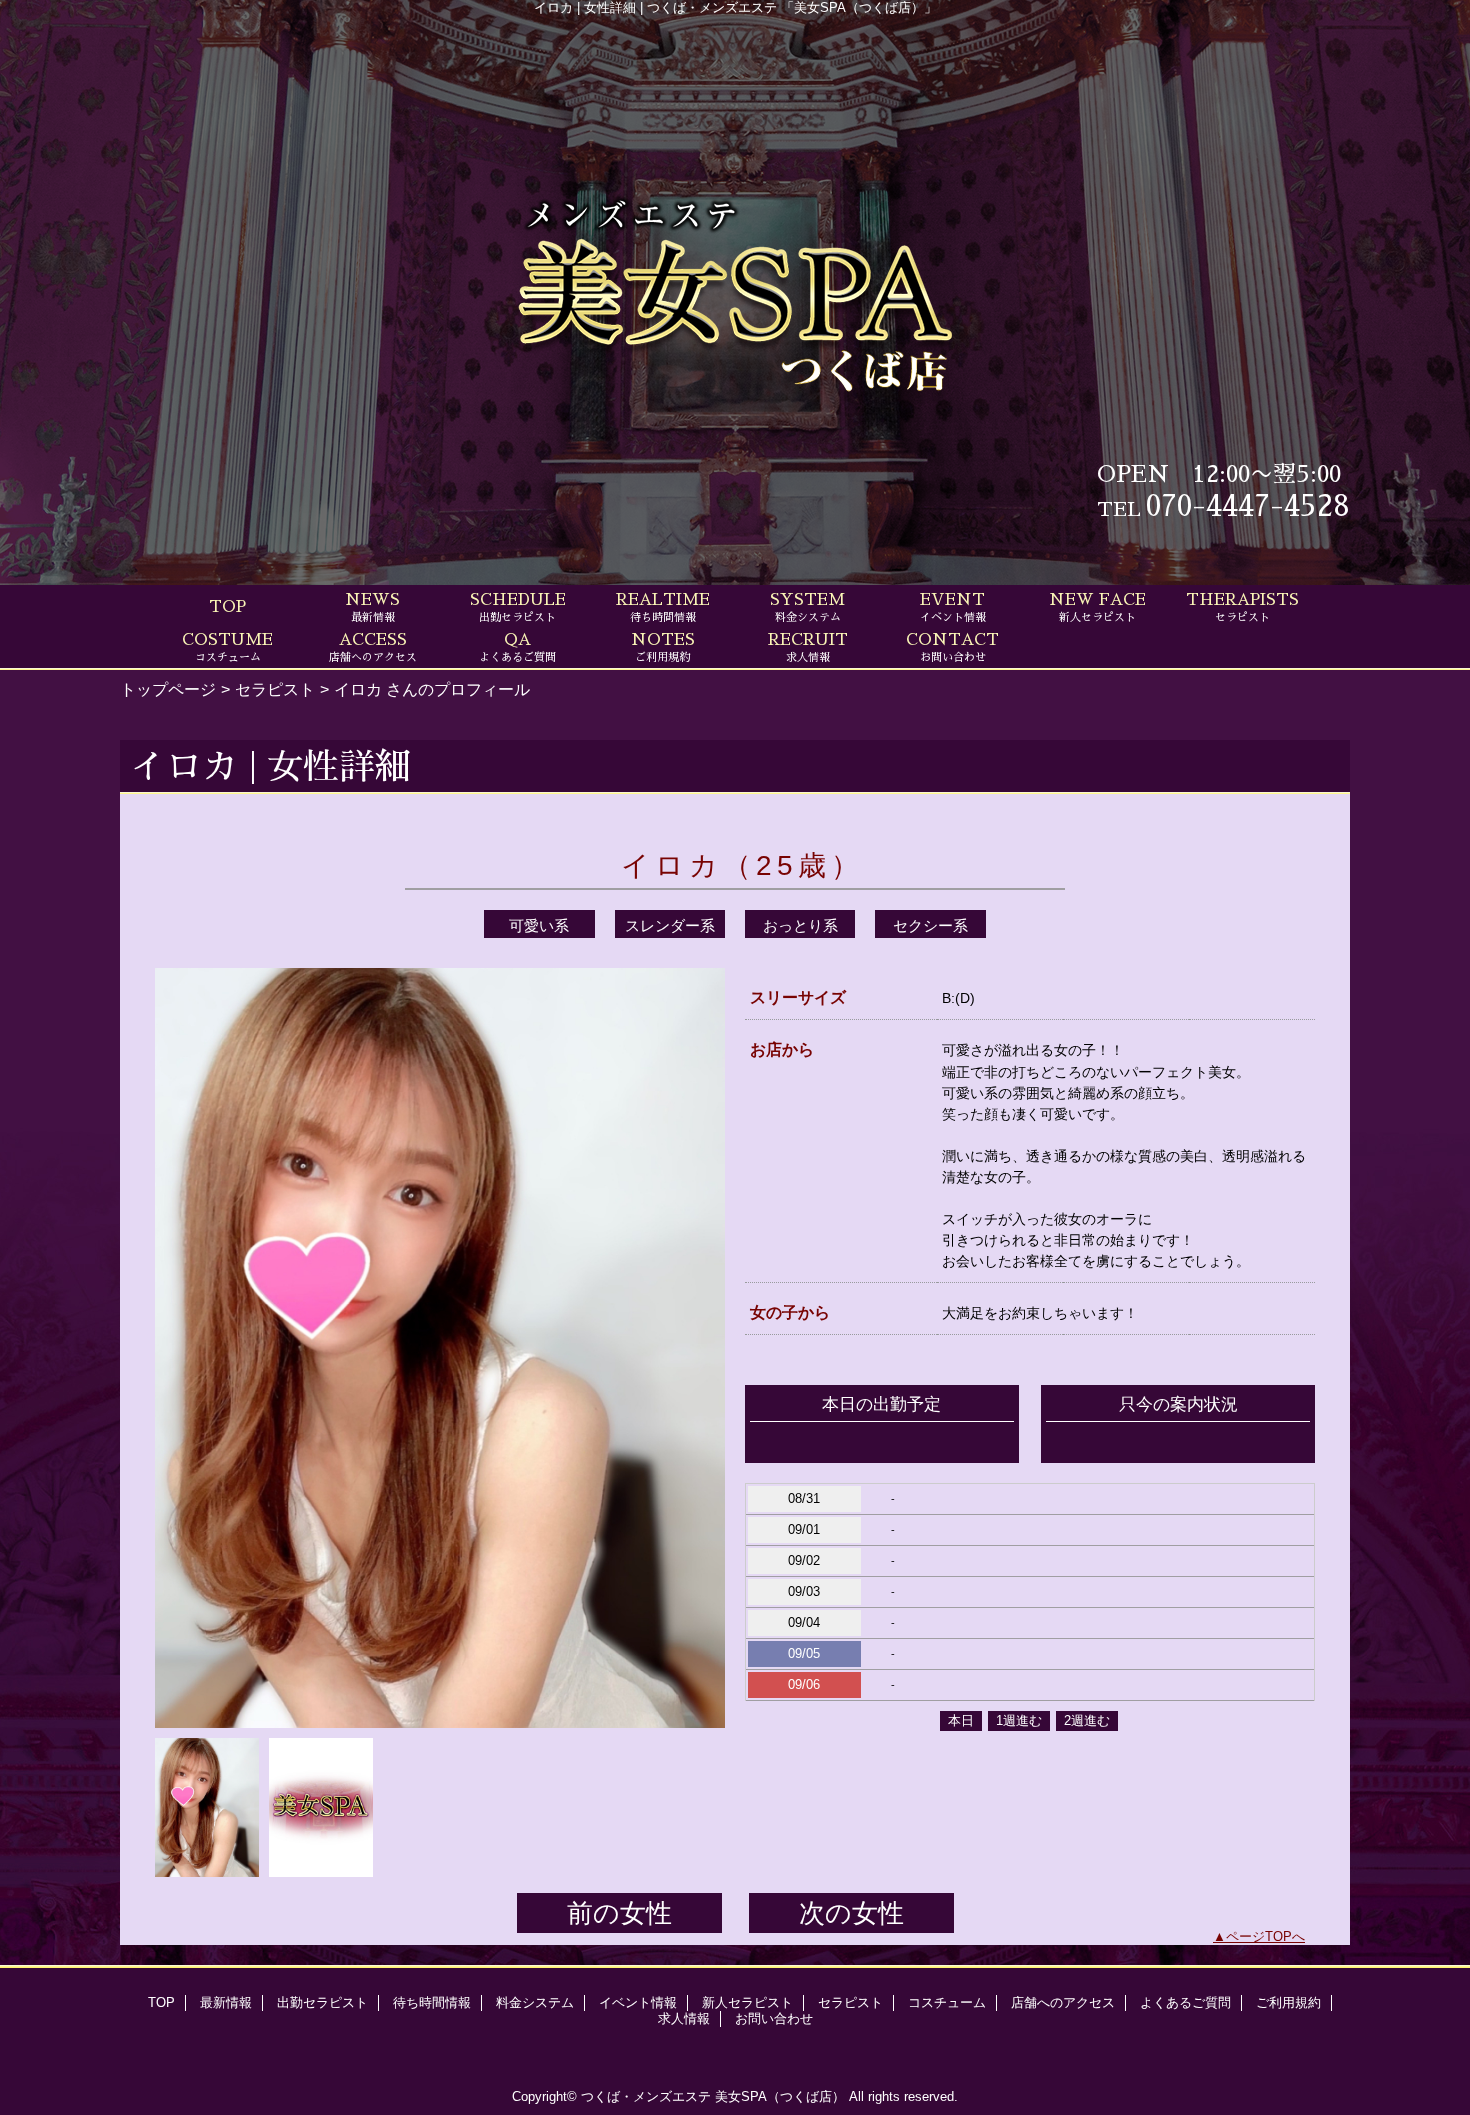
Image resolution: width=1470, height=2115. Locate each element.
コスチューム (947, 2002)
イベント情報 (638, 2002)
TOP (227, 607)
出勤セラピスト (322, 2002)
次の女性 (851, 1913)
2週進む (1087, 1720)
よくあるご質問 (1185, 2002)
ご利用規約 (1288, 2002)
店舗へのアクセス (1063, 2002)
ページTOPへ (1265, 1936)
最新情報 (226, 2002)
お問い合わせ (774, 2018)
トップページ (168, 689)
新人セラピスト (747, 2002)
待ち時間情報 (432, 2002)
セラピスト (275, 689)
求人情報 (684, 2018)
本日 (961, 1720)
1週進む (1019, 1720)
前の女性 (619, 1913)
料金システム (535, 2002)
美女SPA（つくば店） (780, 2096)
